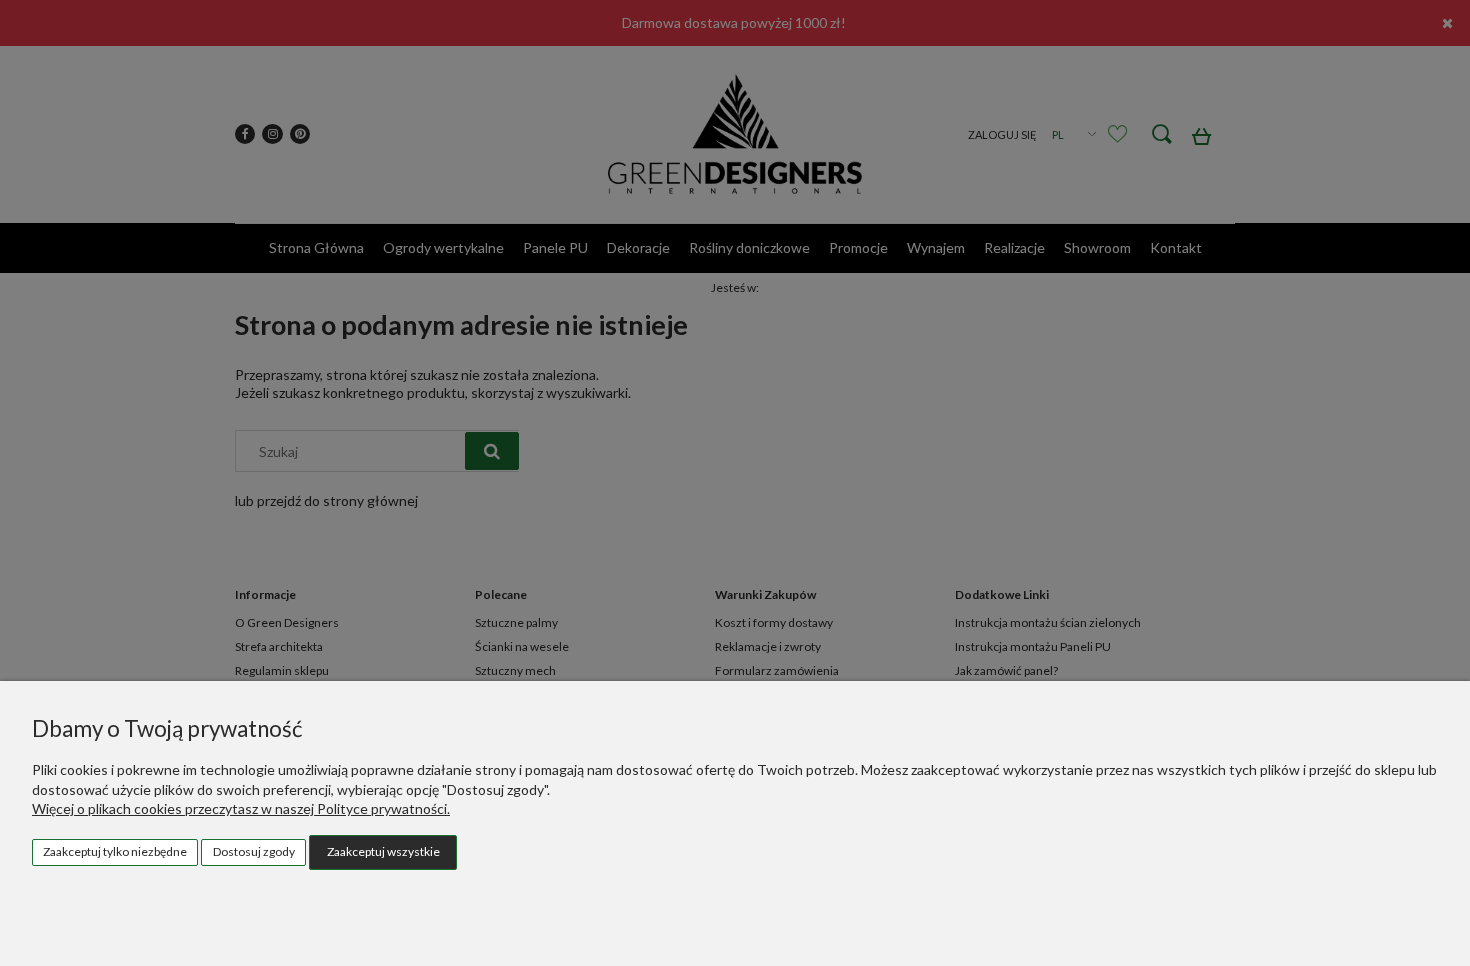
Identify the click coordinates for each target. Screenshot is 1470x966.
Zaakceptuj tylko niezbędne (115, 851)
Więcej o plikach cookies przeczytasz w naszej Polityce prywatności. (241, 808)
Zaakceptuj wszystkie (383, 851)
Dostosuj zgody (254, 851)
